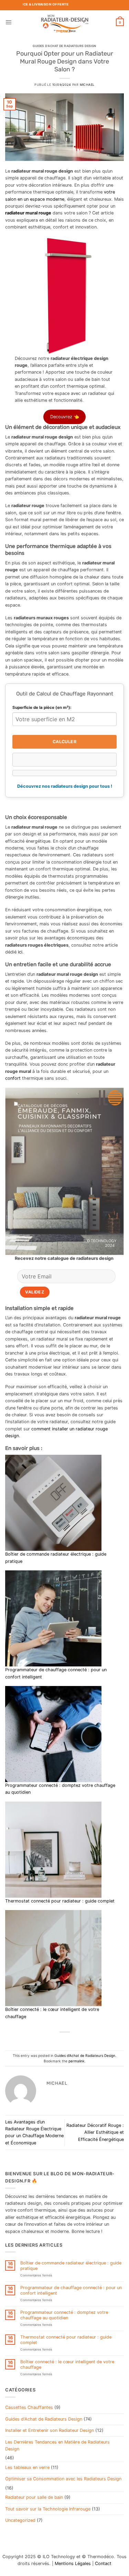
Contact (103, 2563)
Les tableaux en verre (27, 2467)
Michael (87, 85)
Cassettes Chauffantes (29, 2407)
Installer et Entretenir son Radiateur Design (50, 2430)
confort (13, 1078)
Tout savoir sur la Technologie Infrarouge (48, 2509)
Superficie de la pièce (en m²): (42, 707)
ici (20, 952)
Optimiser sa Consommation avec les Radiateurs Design (63, 2479)
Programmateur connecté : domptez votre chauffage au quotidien (64, 2315)
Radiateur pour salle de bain (34, 2497)
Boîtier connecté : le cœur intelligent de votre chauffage (67, 2364)
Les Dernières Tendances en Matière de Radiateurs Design (57, 2445)
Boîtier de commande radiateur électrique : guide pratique (71, 2265)
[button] (8, 22)
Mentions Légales (73, 2563)
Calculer (64, 742)
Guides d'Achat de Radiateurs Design (64, 46)
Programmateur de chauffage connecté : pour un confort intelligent (71, 2290)
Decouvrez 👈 (65, 417)
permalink (77, 2061)
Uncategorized (20, 2520)
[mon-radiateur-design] (64, 22)
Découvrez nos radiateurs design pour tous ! (65, 786)
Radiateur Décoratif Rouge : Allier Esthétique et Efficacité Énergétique (95, 2132)
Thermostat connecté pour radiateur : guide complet (60, 1901)
